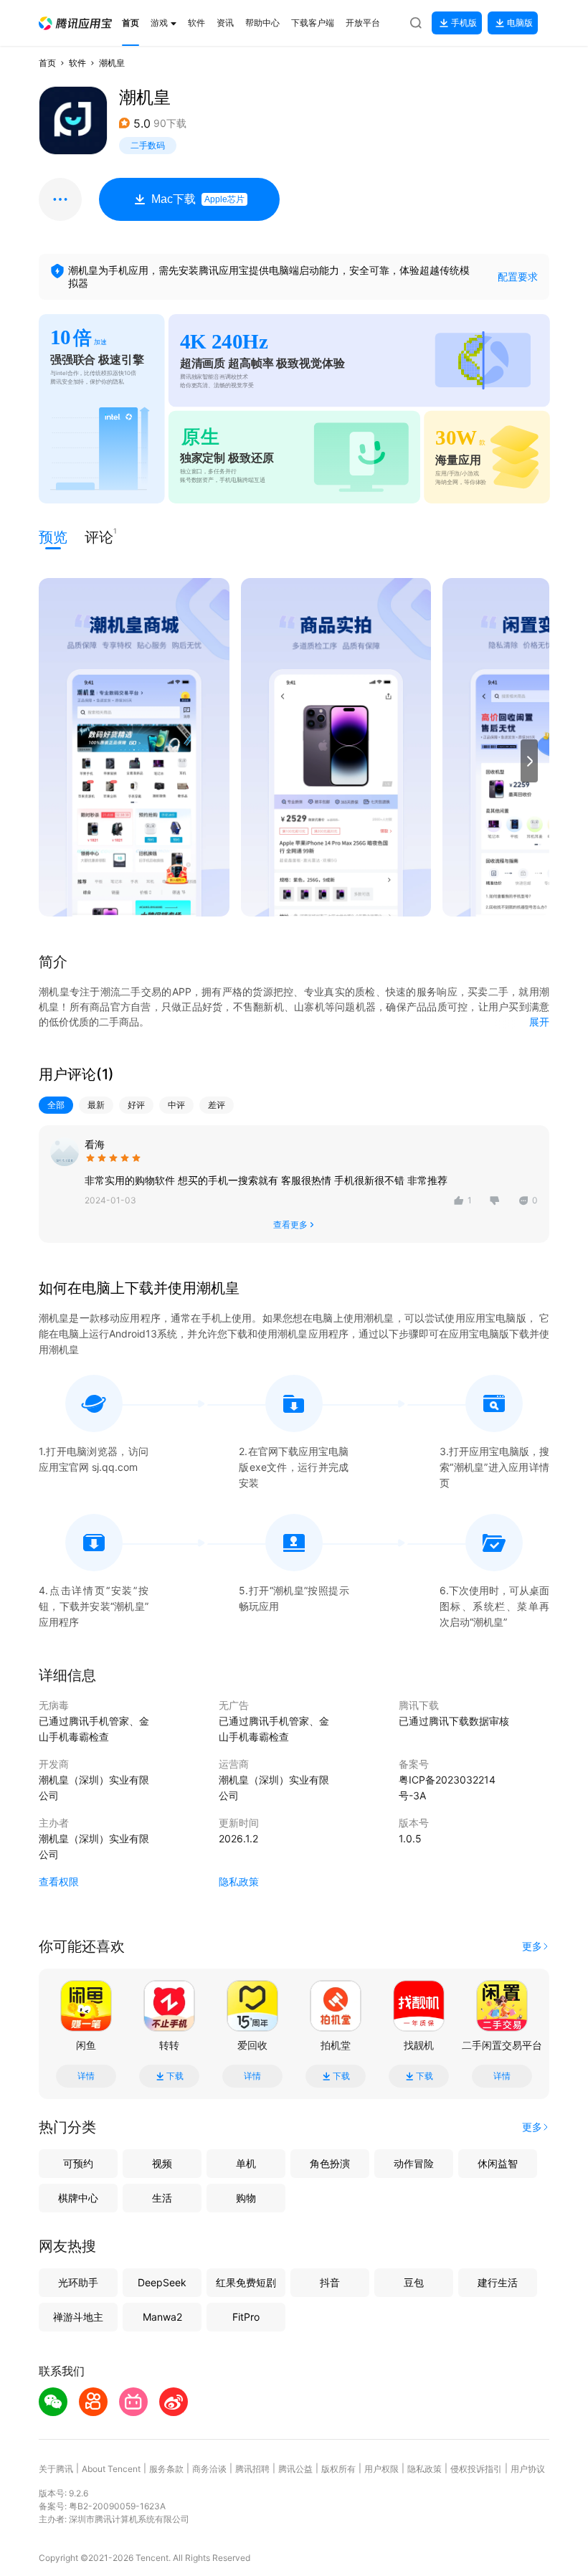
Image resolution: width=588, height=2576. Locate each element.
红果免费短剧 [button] (246, 2282)
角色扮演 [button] (330, 2163)
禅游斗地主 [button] (78, 2317)
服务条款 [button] (166, 2469)
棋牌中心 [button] (78, 2198)
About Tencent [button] (111, 2469)
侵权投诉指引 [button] (476, 2469)
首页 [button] (47, 63)
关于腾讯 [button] (56, 2469)
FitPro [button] (246, 2317)
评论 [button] (99, 536)
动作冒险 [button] (414, 2163)
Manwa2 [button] (162, 2317)
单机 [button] (246, 2163)
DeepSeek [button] (162, 2282)
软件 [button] (77, 63)
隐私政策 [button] (239, 1881)
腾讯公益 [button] (295, 2469)
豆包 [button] (414, 2282)
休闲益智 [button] (498, 2163)
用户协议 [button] (528, 2469)
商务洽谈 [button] (209, 2469)
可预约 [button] (78, 2163)
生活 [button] (162, 2198)
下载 (175, 2076)
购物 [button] (246, 2198)
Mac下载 (198, 199)
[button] (75, 23)
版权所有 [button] (338, 2469)
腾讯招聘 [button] (252, 2469)
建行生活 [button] (498, 2282)
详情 (86, 2076)
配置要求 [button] (518, 276)
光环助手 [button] (78, 2282)
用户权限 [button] (381, 2469)
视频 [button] (162, 2163)
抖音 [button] (330, 2282)
